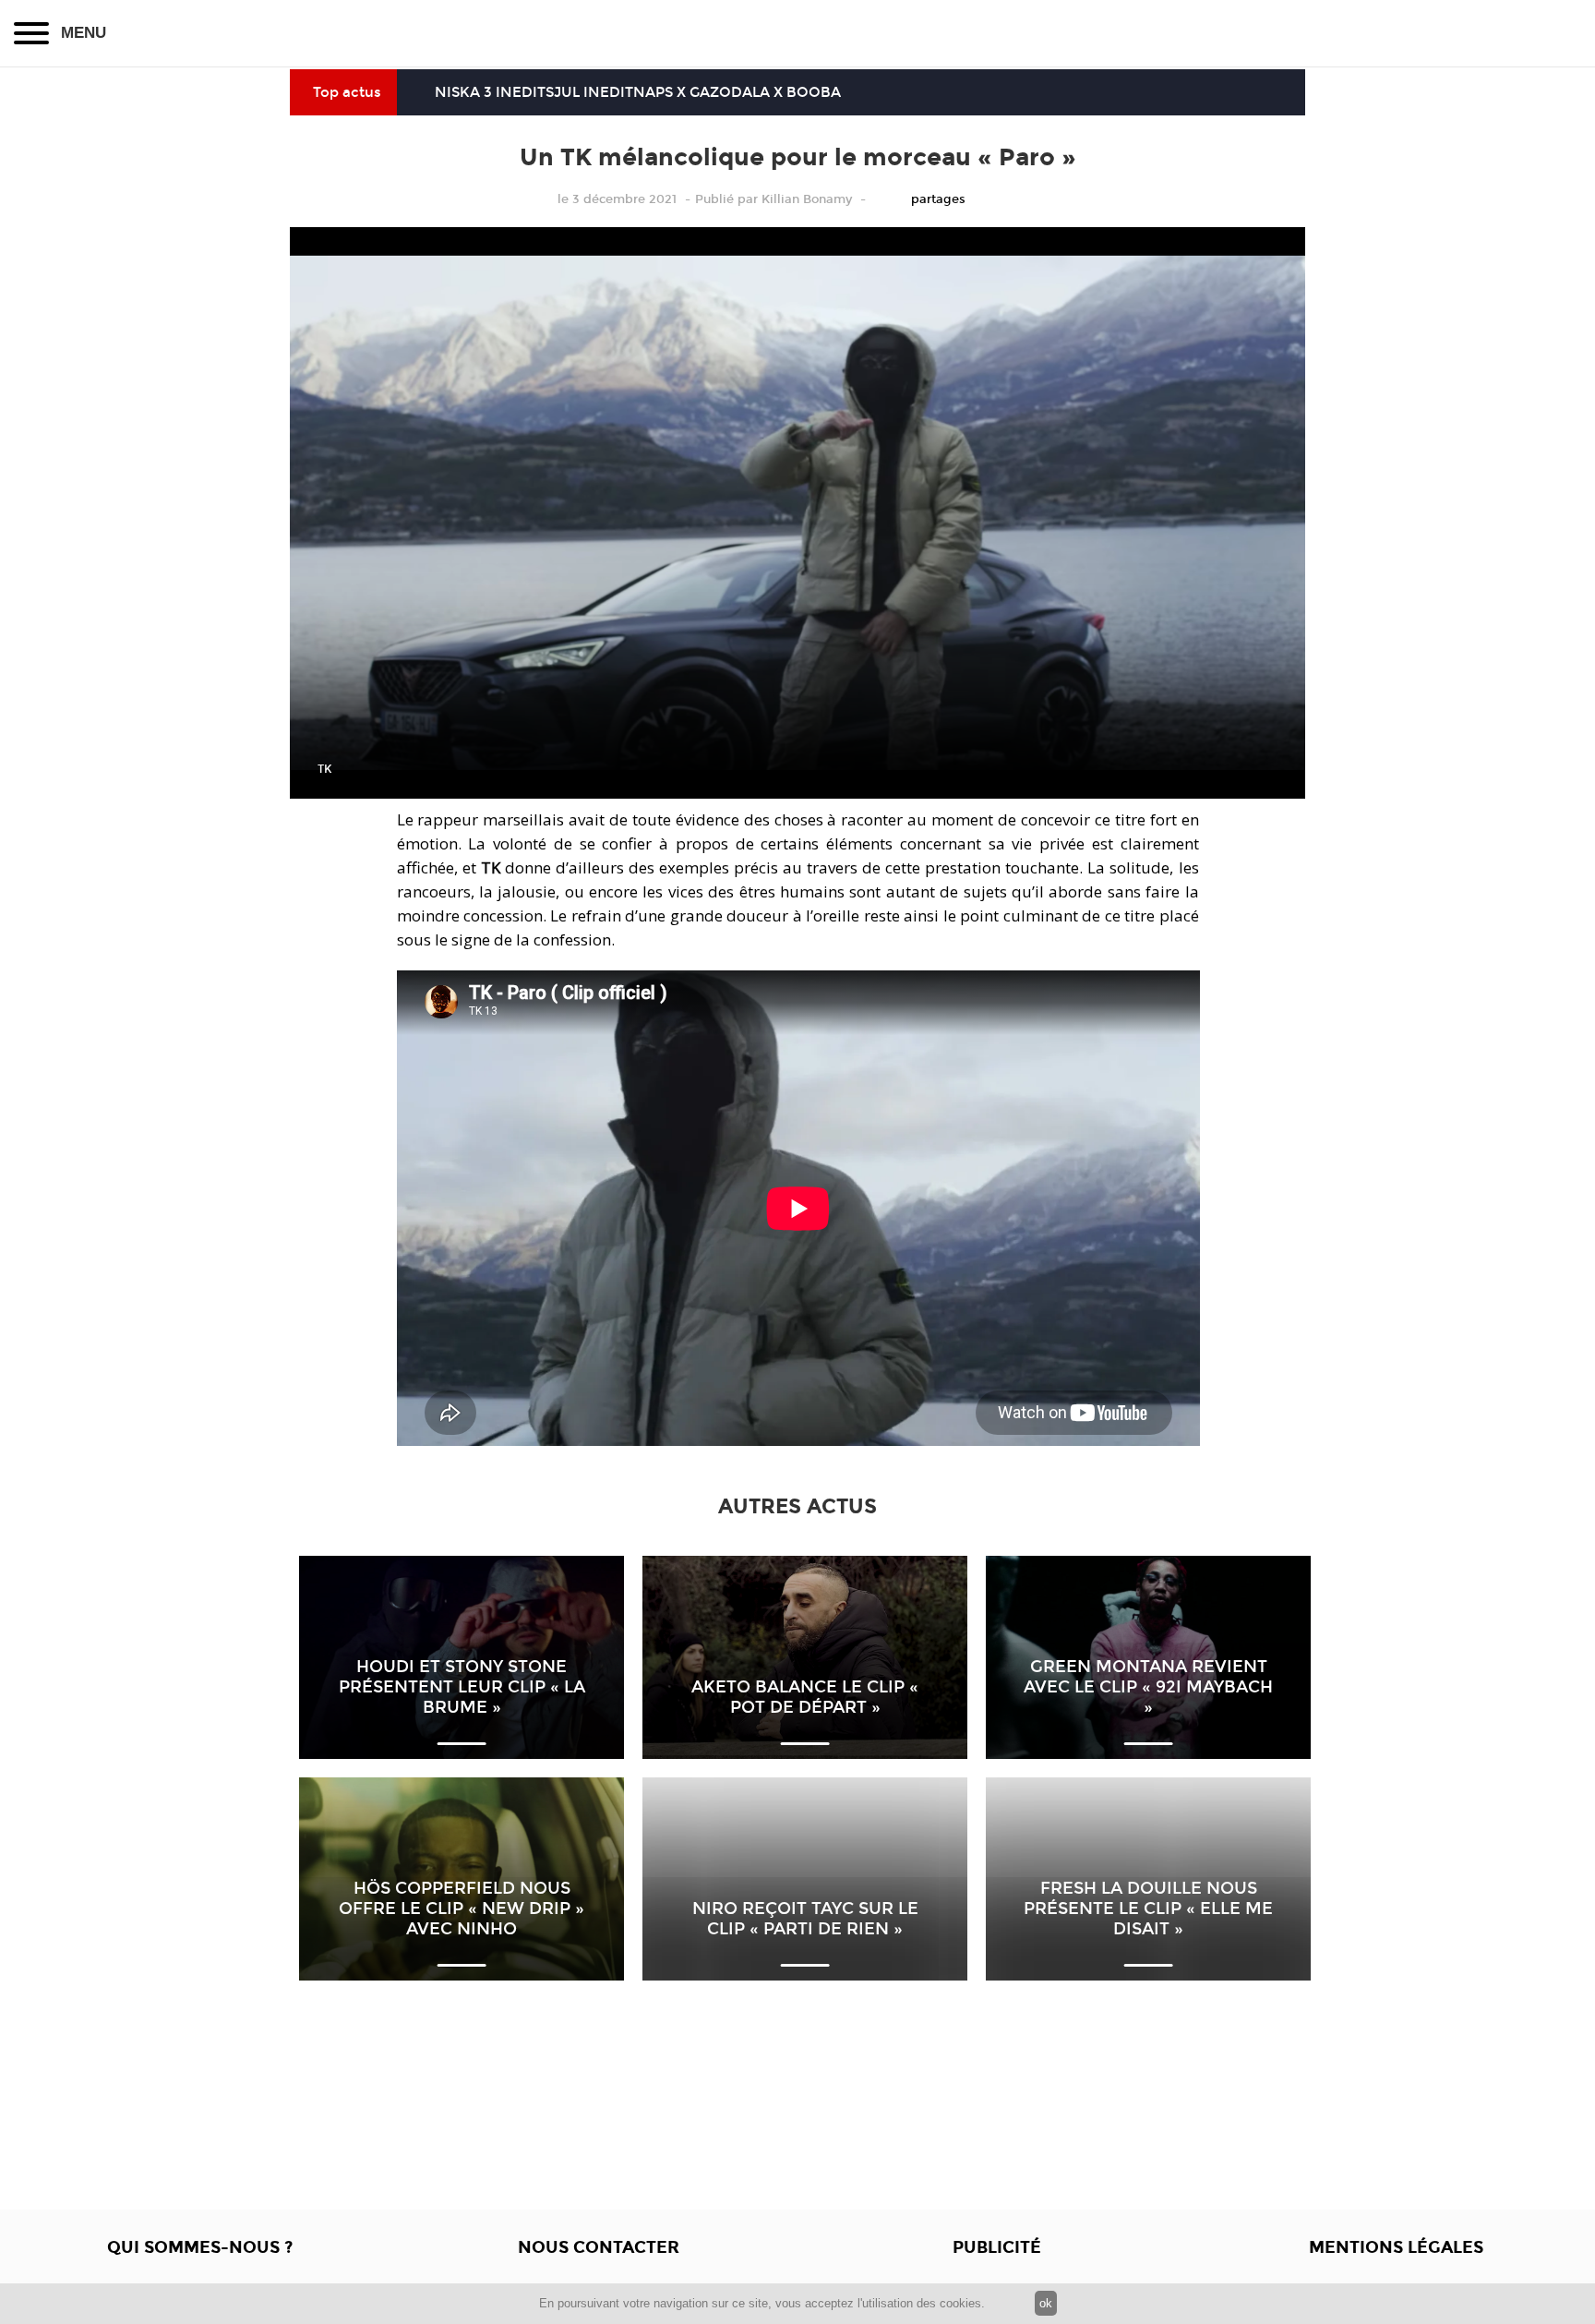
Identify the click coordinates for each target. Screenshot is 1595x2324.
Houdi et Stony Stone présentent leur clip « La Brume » (462, 1687)
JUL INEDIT (594, 92)
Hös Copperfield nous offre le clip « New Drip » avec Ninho (462, 1909)
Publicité (997, 2247)
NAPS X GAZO (682, 92)
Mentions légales (1396, 2247)
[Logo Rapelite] (797, 33)
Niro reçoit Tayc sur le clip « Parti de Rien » (805, 1919)
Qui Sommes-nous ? (200, 2247)
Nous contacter (599, 2247)
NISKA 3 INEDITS (494, 92)
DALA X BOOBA (786, 92)
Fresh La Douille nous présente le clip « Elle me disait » (1148, 1909)
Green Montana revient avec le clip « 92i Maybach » (1148, 1687)
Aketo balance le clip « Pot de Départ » (805, 1697)
